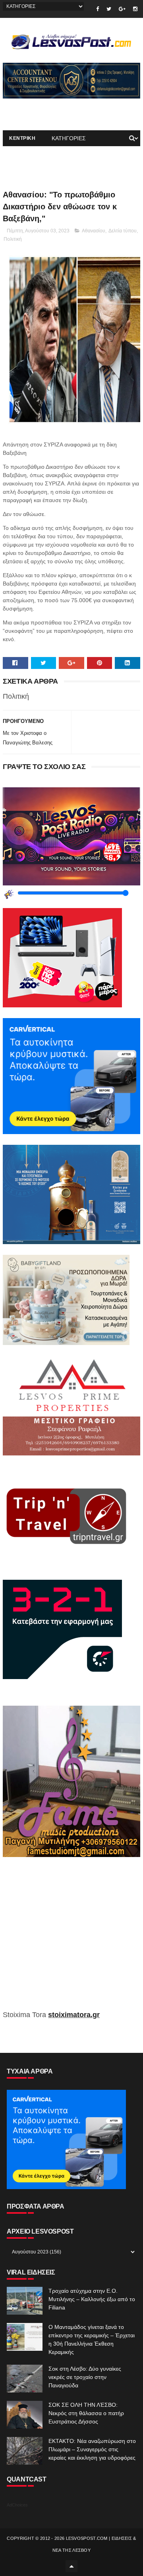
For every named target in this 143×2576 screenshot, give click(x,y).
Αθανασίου (94, 231)
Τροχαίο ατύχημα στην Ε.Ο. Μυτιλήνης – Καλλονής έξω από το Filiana (92, 2299)
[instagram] (135, 9)
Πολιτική (13, 239)
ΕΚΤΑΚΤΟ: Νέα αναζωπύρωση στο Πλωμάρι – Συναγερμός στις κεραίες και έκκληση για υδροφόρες (92, 2449)
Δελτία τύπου (123, 231)
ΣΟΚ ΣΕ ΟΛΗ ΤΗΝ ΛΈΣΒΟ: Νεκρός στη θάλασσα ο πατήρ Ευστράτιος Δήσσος (86, 2413)
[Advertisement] (71, 1939)
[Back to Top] (71, 2566)
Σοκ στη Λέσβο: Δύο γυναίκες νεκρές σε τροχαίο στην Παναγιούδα (85, 2377)
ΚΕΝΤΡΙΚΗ (22, 138)
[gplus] (122, 9)
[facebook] (98, 9)
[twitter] (109, 9)
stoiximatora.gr (74, 2015)
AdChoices (17, 2505)
